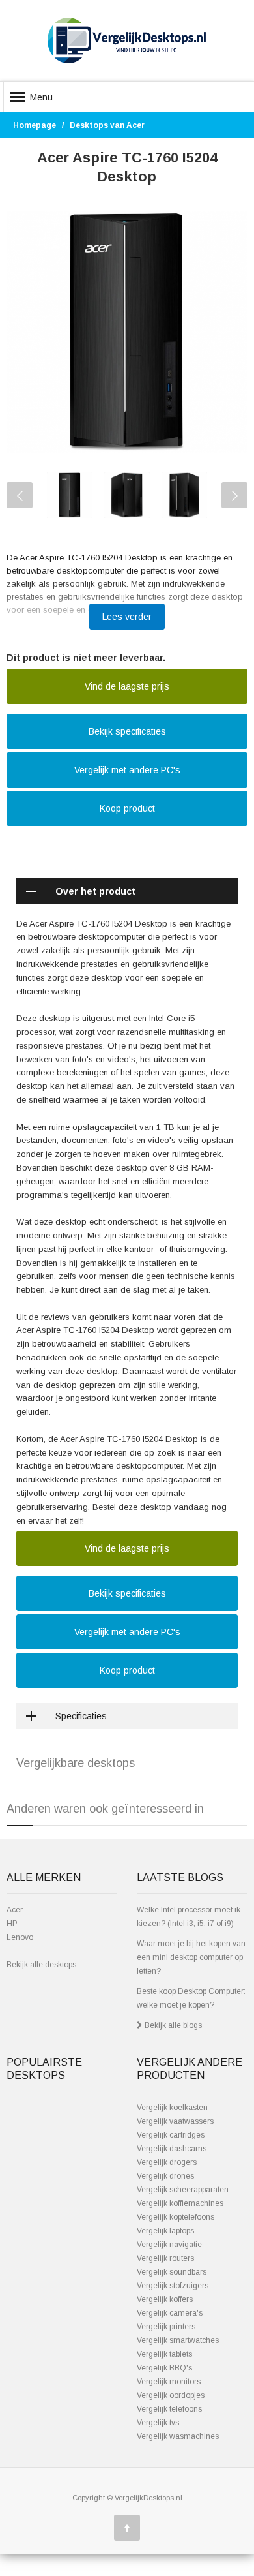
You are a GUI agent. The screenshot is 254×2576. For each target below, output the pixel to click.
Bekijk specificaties (127, 731)
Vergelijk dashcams (172, 2149)
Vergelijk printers (166, 2327)
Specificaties (81, 1716)
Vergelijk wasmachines (178, 2436)
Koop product (127, 808)
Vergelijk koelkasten (172, 2108)
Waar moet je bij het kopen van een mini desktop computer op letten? (191, 1957)
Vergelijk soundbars (172, 2272)
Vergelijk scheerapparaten (183, 2190)
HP (12, 1924)
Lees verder (127, 617)
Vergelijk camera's (170, 2313)
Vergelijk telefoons (169, 2409)
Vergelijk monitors (169, 2382)
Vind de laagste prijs (127, 686)
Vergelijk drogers (167, 2162)
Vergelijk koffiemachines (180, 2203)
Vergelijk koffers (165, 2299)
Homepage (35, 125)
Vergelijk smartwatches (178, 2340)
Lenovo (20, 1937)
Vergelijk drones (165, 2176)
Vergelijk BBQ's (164, 2368)
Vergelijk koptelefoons (176, 2217)
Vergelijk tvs (158, 2423)
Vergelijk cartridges (171, 2135)
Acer (15, 1910)
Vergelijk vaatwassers (175, 2121)
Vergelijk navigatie (169, 2245)
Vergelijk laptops (165, 2231)
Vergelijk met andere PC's (127, 770)
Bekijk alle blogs (172, 2025)
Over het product (95, 891)
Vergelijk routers (165, 2258)
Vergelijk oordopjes (171, 2395)
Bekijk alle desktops (41, 1965)
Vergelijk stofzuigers (173, 2286)
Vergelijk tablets (164, 2354)
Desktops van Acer (107, 125)
